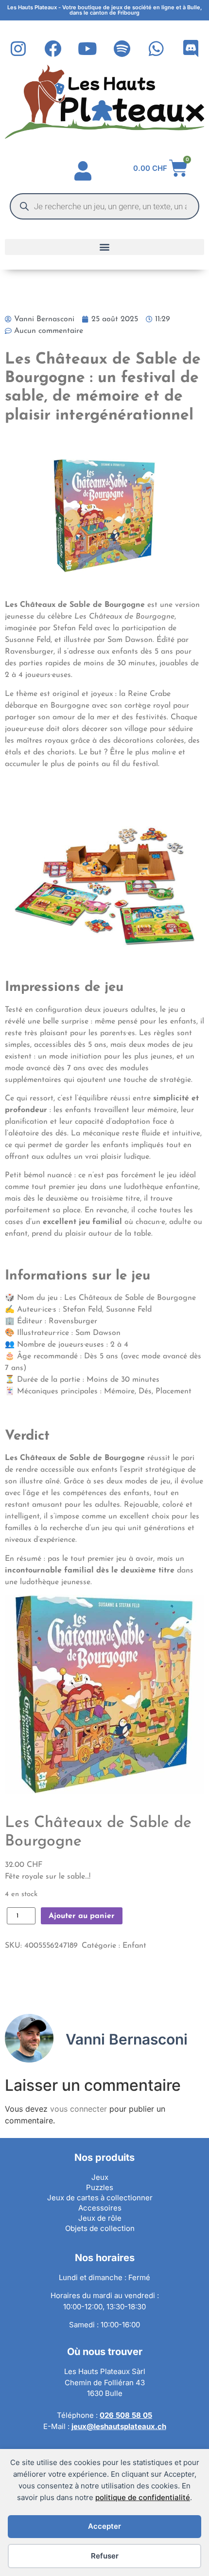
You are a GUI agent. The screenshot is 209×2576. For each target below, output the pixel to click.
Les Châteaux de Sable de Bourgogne (98, 1832)
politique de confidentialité (143, 2497)
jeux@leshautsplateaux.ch (119, 2426)
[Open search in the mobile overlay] (104, 206)
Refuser (105, 2556)
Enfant (134, 1946)
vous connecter (78, 2109)
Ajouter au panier (82, 1916)
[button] (104, 247)
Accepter (104, 2526)
